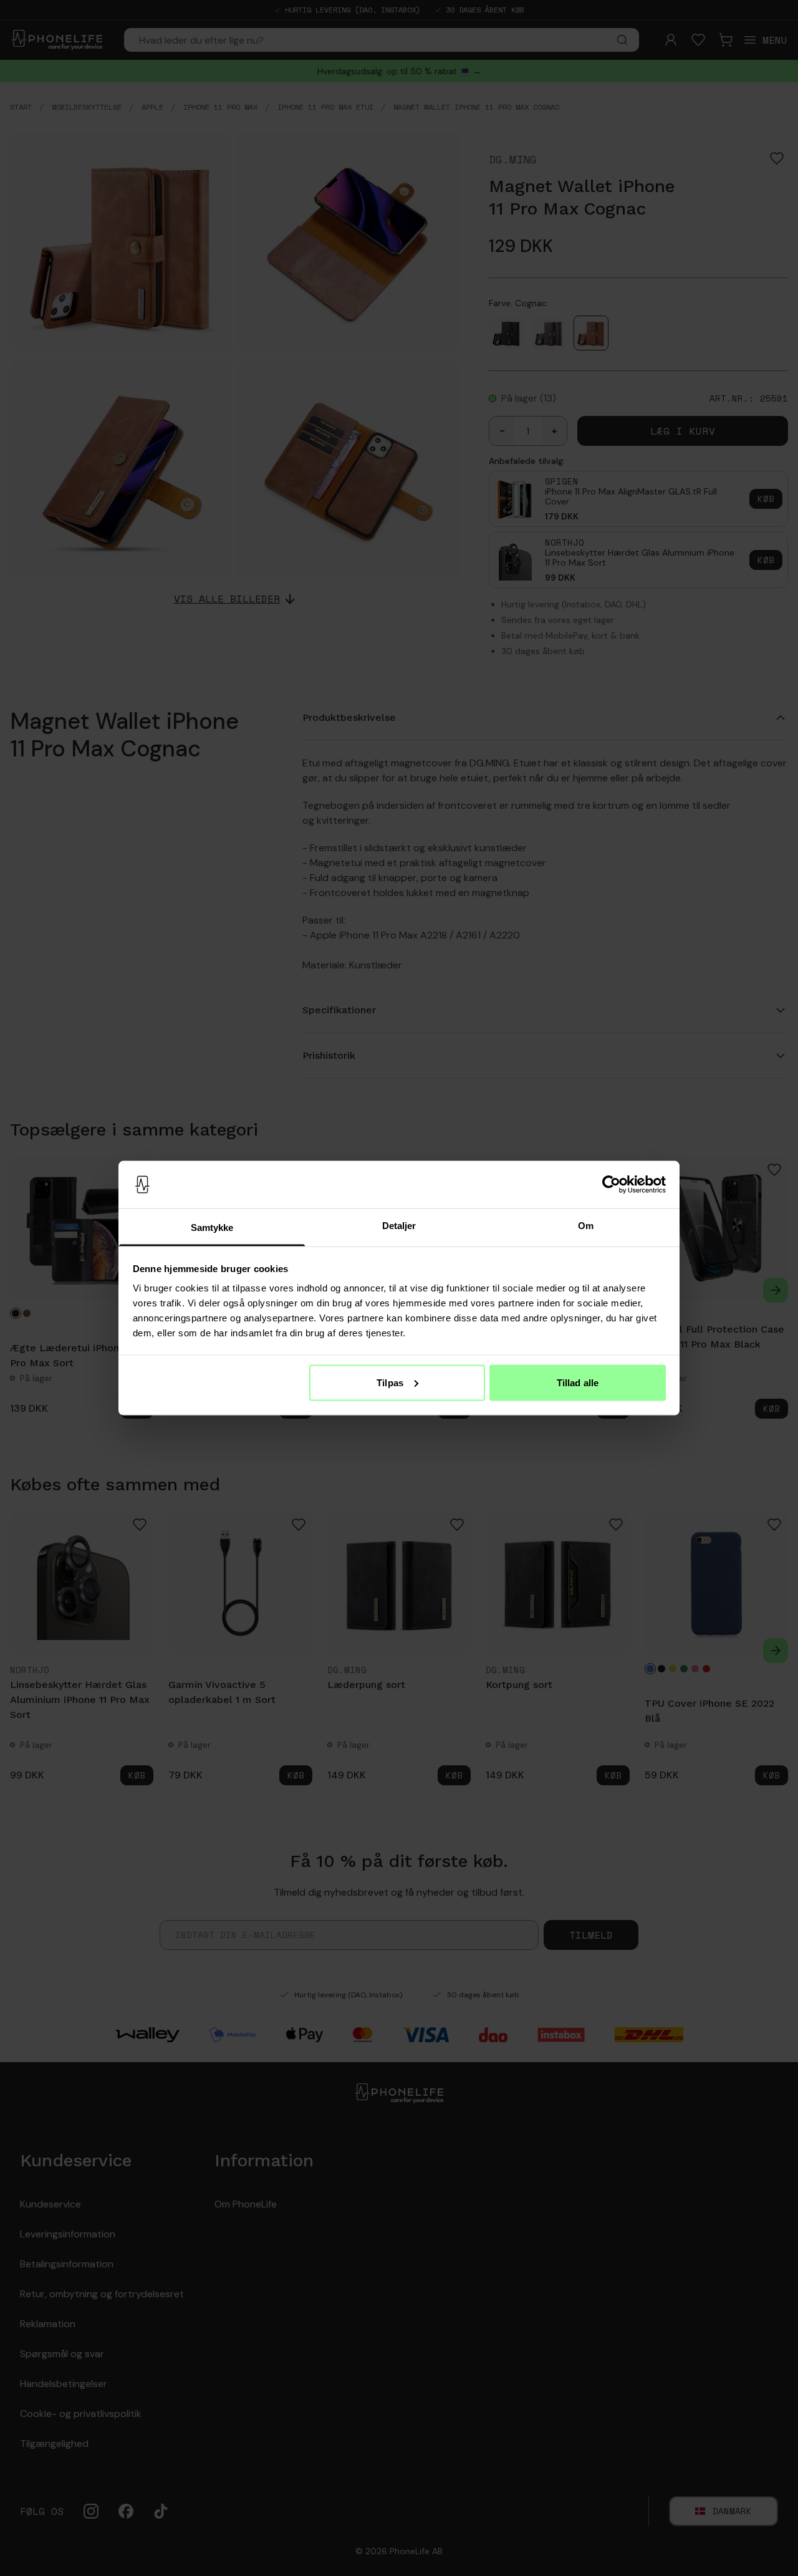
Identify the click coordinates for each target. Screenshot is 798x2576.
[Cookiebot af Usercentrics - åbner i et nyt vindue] (611, 1185)
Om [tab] (586, 1226)
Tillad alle (578, 1382)
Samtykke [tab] (212, 1228)
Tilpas (390, 1382)
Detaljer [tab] (399, 1226)
